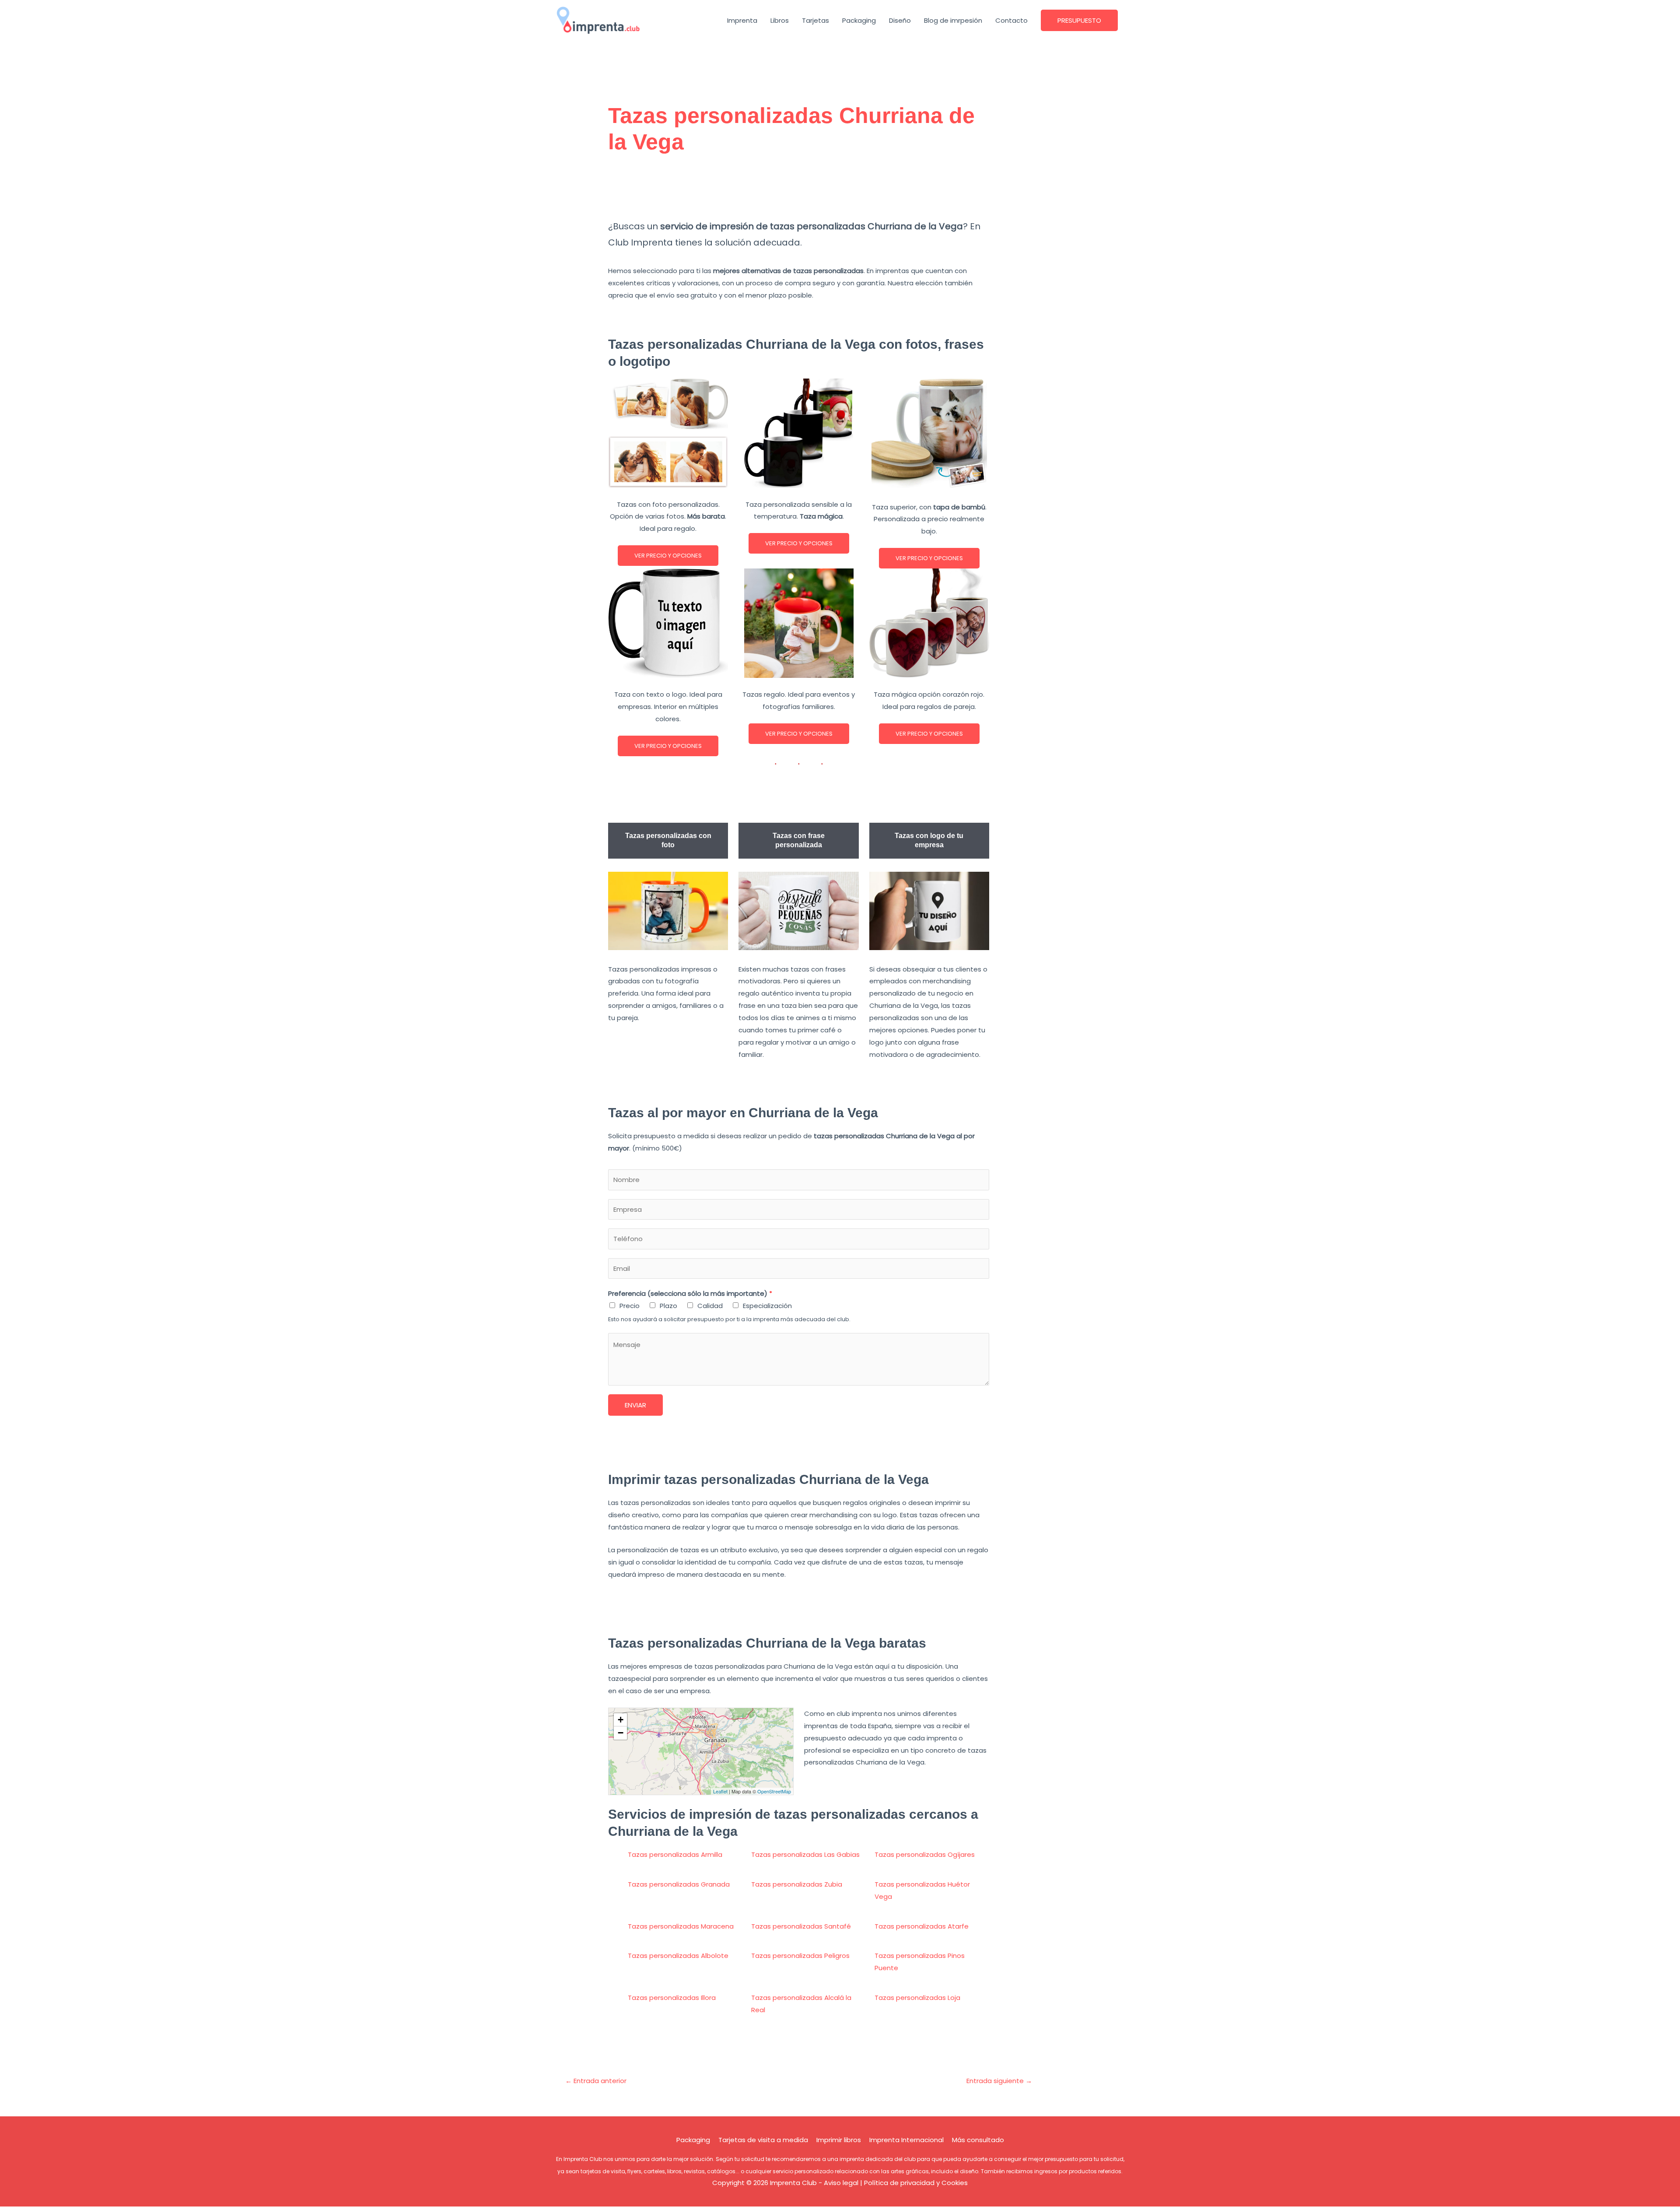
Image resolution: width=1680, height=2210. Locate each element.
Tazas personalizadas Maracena (681, 1926)
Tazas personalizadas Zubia (797, 1884)
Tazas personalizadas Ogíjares (925, 1854)
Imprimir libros (839, 2140)
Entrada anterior (596, 2081)
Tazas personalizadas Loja (917, 1998)
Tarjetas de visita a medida (763, 2140)
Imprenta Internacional (906, 2140)
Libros (780, 20)
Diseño (900, 20)
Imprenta (742, 20)
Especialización (767, 1306)
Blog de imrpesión (953, 20)
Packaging (859, 20)
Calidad (710, 1306)
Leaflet (720, 1791)
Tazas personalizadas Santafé (801, 1926)
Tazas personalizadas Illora (672, 1998)
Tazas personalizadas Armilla (675, 1854)
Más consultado (978, 2140)
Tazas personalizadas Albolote (678, 1956)
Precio (630, 1306)
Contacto (1011, 20)
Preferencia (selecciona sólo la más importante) (690, 1293)
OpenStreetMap (774, 1791)
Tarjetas (815, 20)
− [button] (621, 1733)
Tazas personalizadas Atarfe (922, 1926)
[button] (1079, 20)
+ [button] (621, 1720)
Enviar (635, 1405)
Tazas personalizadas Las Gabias (805, 1854)
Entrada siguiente (999, 2081)
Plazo (668, 1306)
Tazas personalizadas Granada (679, 1884)
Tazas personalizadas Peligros (800, 1956)
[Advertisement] (799, 191)
